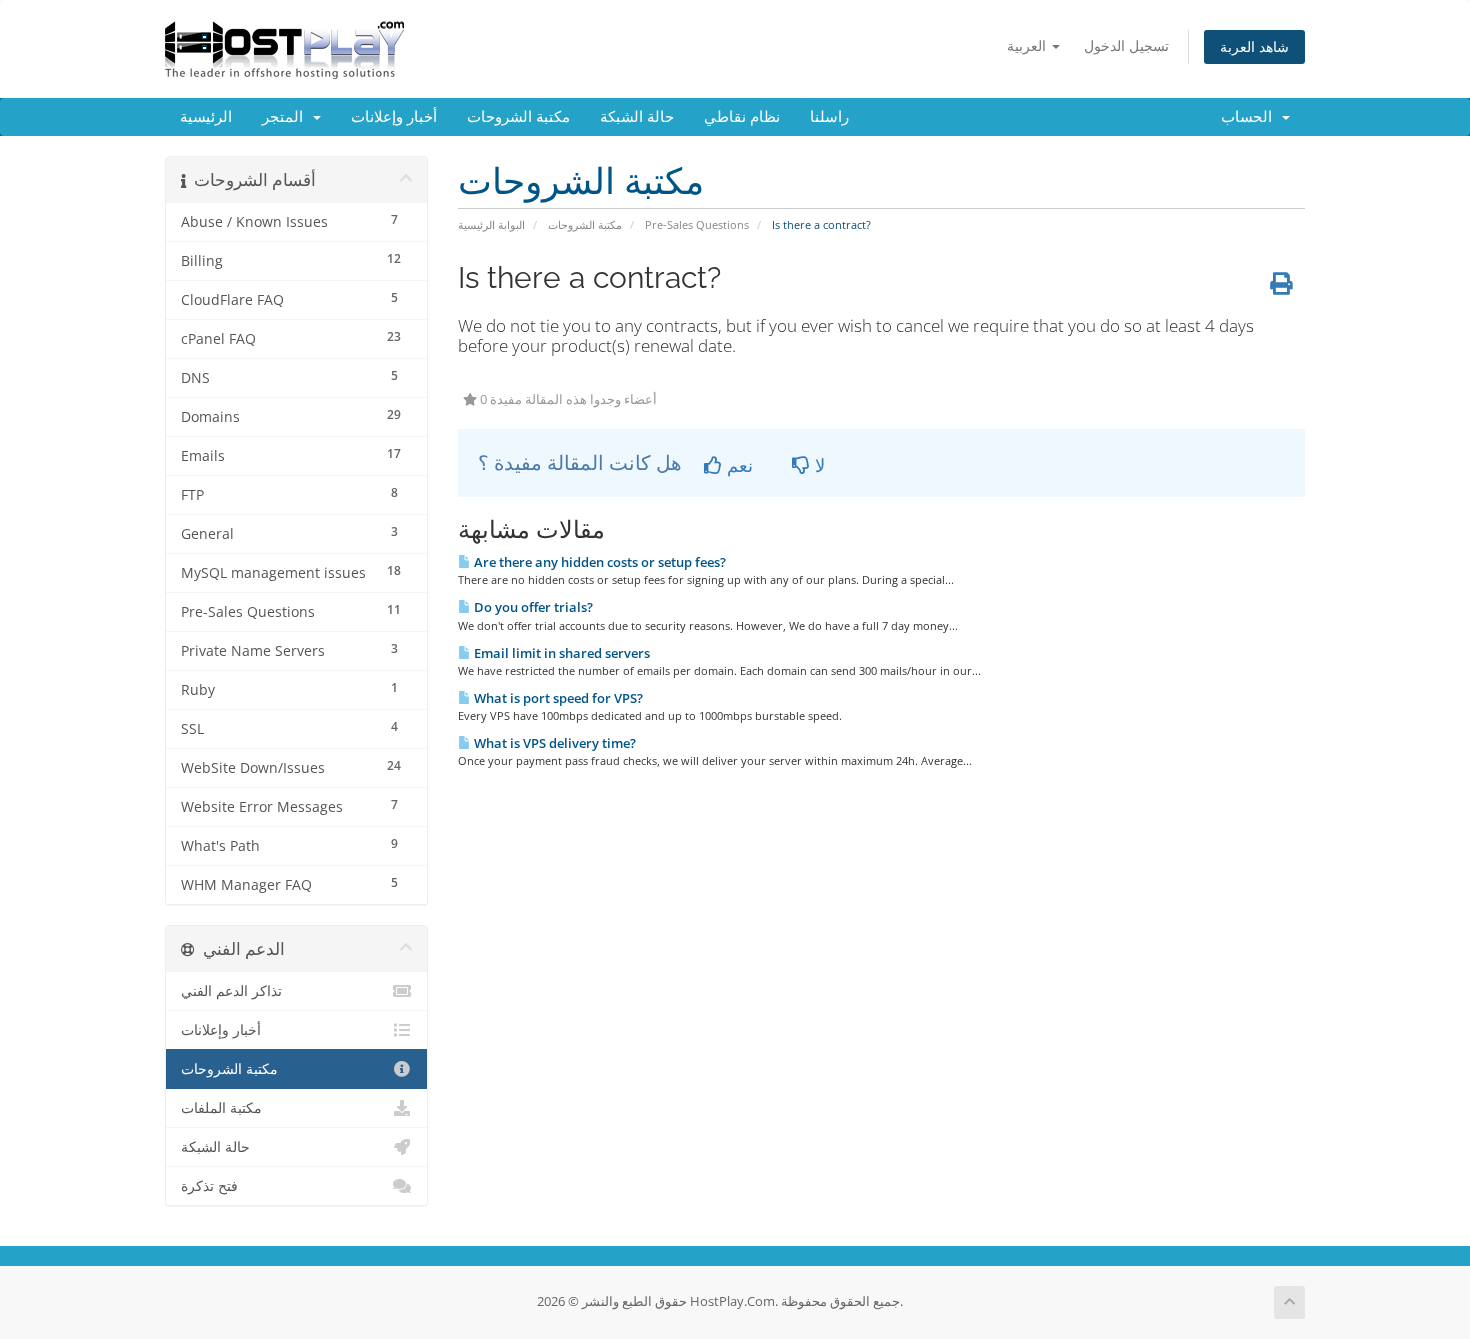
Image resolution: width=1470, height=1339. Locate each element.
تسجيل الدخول (1126, 45)
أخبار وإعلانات (394, 117)
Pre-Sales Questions (697, 224)
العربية (1028, 45)
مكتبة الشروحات (518, 117)
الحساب (1250, 117)
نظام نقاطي (742, 117)
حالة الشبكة (637, 117)
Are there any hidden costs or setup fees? (598, 562)
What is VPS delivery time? (553, 743)
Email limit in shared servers (560, 653)
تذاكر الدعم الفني (231, 991)
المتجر (286, 117)
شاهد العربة (1254, 46)
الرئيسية (206, 117)
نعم (737, 465)
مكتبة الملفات (221, 1108)
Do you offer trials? (532, 607)
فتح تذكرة (209, 1186)
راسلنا (829, 117)
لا (817, 465)
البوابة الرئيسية (491, 224)
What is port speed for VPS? (557, 698)
